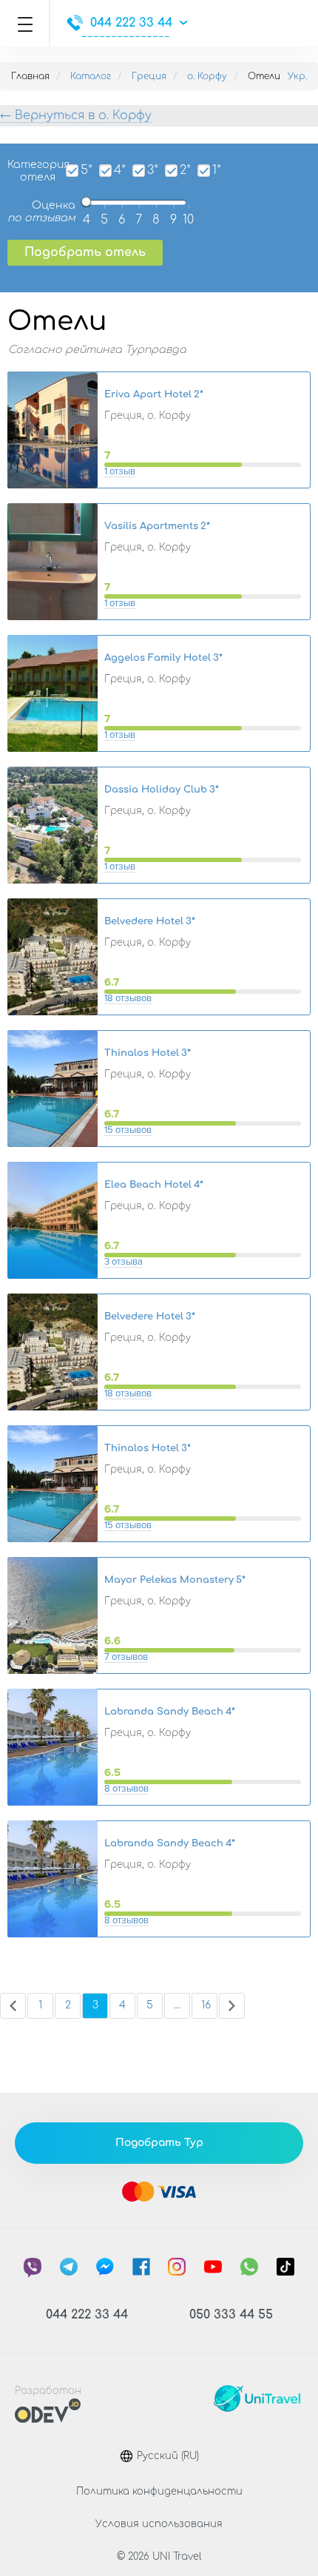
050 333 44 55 (231, 2315)
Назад (13, 2006)
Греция (149, 76)
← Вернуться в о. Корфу (76, 115)
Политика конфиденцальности (159, 2492)
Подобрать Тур (159, 2143)
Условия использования (159, 2524)
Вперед (232, 2006)
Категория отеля (31, 171)
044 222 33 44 (131, 23)
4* (120, 171)
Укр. (297, 76)
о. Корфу (207, 76)
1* (217, 171)
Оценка (41, 212)
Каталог (91, 76)
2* (185, 171)
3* (153, 171)
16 (206, 2005)
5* (87, 171)
